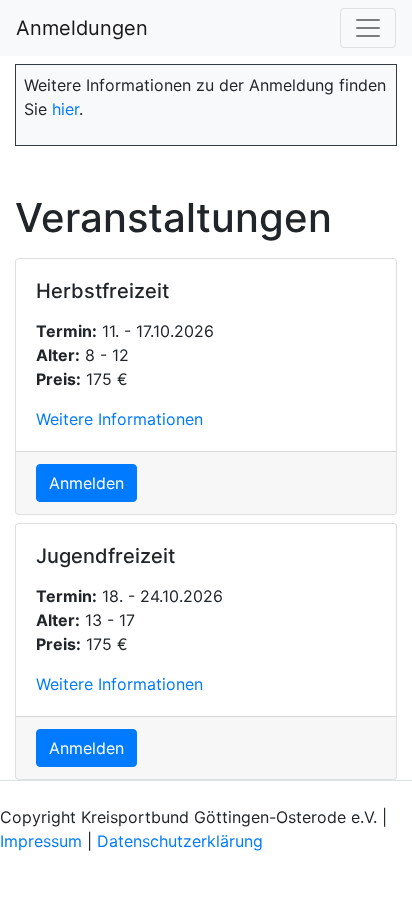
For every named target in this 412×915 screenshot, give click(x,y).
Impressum (41, 841)
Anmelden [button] (86, 483)
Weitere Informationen (119, 419)
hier (65, 109)
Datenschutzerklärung (180, 841)
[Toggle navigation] (368, 28)
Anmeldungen (82, 28)
